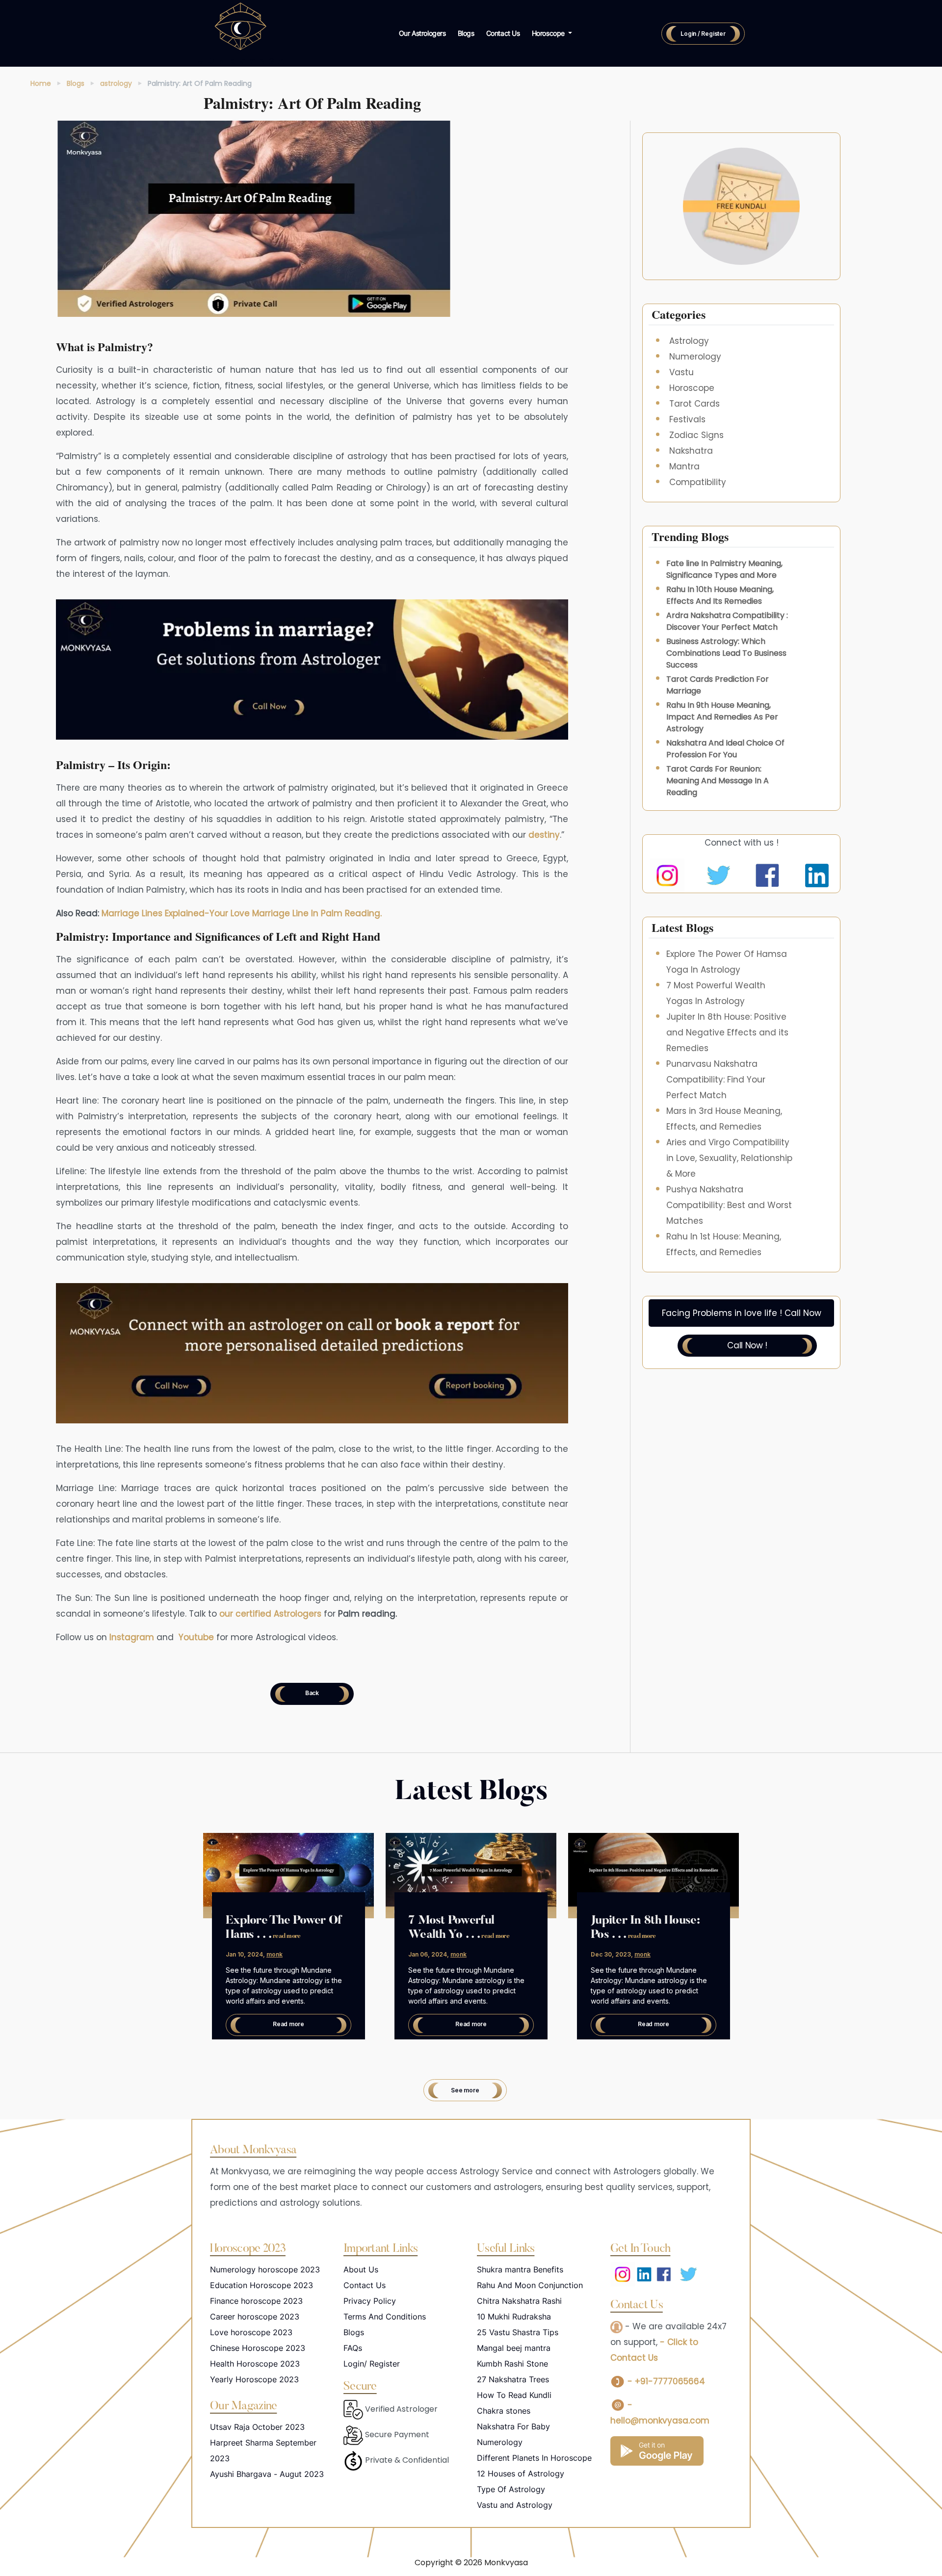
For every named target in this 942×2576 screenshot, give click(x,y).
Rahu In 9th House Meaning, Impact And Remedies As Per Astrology (722, 717)
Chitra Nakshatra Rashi (519, 2301)
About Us (361, 2269)
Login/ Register (372, 2364)
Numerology (695, 357)
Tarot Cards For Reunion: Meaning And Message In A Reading (718, 781)
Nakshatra (691, 451)
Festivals (687, 419)
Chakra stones (504, 2411)
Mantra (684, 466)
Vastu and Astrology (515, 2505)
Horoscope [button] (549, 33)
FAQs (353, 2348)
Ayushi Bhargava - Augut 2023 (267, 2474)
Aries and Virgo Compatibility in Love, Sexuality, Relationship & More (729, 1158)
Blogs (466, 33)
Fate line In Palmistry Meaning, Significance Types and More (724, 569)
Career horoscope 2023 (255, 2317)
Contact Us (503, 33)
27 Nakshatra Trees (513, 2379)
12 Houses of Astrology (521, 2473)
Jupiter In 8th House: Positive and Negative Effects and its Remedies (727, 1032)
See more (465, 2090)
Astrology (689, 341)
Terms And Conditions (385, 2317)
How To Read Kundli (514, 2395)
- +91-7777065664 (665, 2381)
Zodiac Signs (696, 435)
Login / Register (703, 34)
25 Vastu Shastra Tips (518, 2332)
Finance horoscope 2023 (256, 2301)
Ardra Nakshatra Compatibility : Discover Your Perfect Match (727, 621)
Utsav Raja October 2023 (257, 2427)
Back (312, 1693)
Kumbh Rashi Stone (512, 2364)
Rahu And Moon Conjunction (530, 2285)
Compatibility (698, 482)
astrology (116, 83)
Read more (288, 2024)
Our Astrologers (422, 33)
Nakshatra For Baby (513, 2426)
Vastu (681, 372)
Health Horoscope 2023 (255, 2364)
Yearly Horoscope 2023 (254, 2379)
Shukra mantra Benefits (520, 2269)
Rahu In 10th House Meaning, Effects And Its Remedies (720, 595)
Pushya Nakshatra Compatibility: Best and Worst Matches (729, 1205)
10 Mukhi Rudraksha (514, 2317)
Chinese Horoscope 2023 (258, 2348)
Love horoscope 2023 (251, 2332)
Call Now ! (747, 1345)
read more (286, 1936)
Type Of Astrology (511, 2489)
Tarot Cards (694, 404)
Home (41, 83)
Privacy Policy (370, 2301)
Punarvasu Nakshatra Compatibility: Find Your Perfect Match (716, 1080)
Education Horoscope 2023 (262, 2285)
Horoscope (692, 388)
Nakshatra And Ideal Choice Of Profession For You (725, 749)
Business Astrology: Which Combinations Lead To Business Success (726, 653)
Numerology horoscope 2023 (265, 2269)
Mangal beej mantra (514, 2348)
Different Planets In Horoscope (534, 2458)
